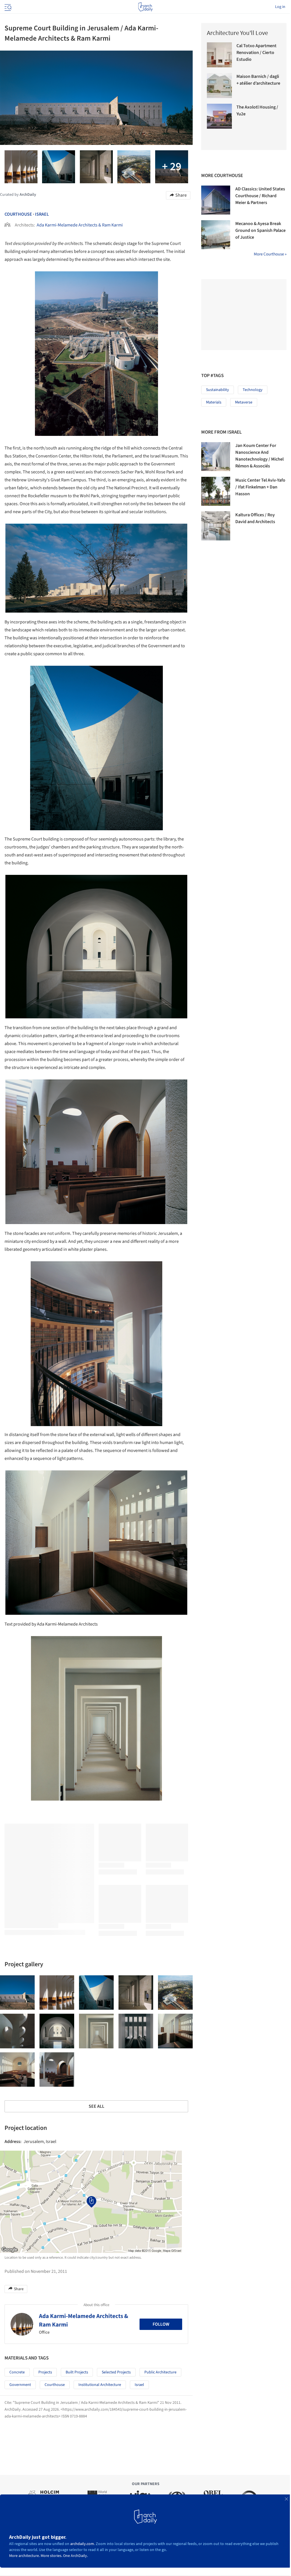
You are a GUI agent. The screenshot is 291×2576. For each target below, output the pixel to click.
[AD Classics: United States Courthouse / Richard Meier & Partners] (216, 200)
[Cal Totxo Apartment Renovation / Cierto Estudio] (219, 55)
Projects (45, 2372)
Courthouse (18, 214)
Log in (280, 7)
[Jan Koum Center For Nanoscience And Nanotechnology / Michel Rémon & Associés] (216, 457)
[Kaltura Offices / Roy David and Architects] (216, 526)
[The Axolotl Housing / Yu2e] (219, 116)
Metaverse (244, 402)
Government (20, 2385)
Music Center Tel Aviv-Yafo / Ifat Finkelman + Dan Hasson (260, 487)
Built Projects (77, 2372)
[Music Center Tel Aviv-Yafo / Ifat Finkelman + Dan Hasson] (216, 491)
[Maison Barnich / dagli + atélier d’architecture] (219, 86)
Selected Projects (116, 2372)
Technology (253, 390)
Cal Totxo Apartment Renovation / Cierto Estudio (256, 53)
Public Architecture (160, 2372)
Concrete (17, 2372)
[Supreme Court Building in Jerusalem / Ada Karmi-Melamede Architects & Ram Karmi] (17, 1993)
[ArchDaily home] (145, 7)
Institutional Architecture (100, 2385)
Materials (214, 402)
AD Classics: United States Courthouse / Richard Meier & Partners (260, 196)
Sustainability (218, 390)
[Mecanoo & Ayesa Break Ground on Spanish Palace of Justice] (216, 235)
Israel (42, 214)
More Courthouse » (270, 254)
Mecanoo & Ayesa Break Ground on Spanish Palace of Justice (260, 230)
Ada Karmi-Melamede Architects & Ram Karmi (80, 225)
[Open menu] (7, 7)
